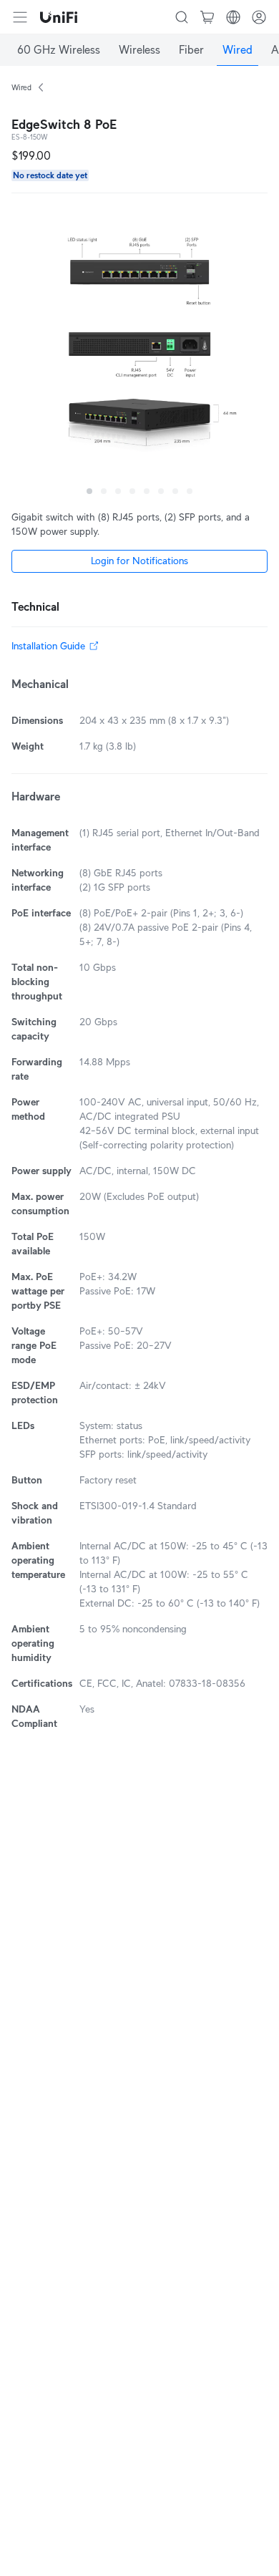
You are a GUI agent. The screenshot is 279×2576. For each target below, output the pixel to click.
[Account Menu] (259, 17)
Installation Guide (48, 646)
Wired (21, 87)
